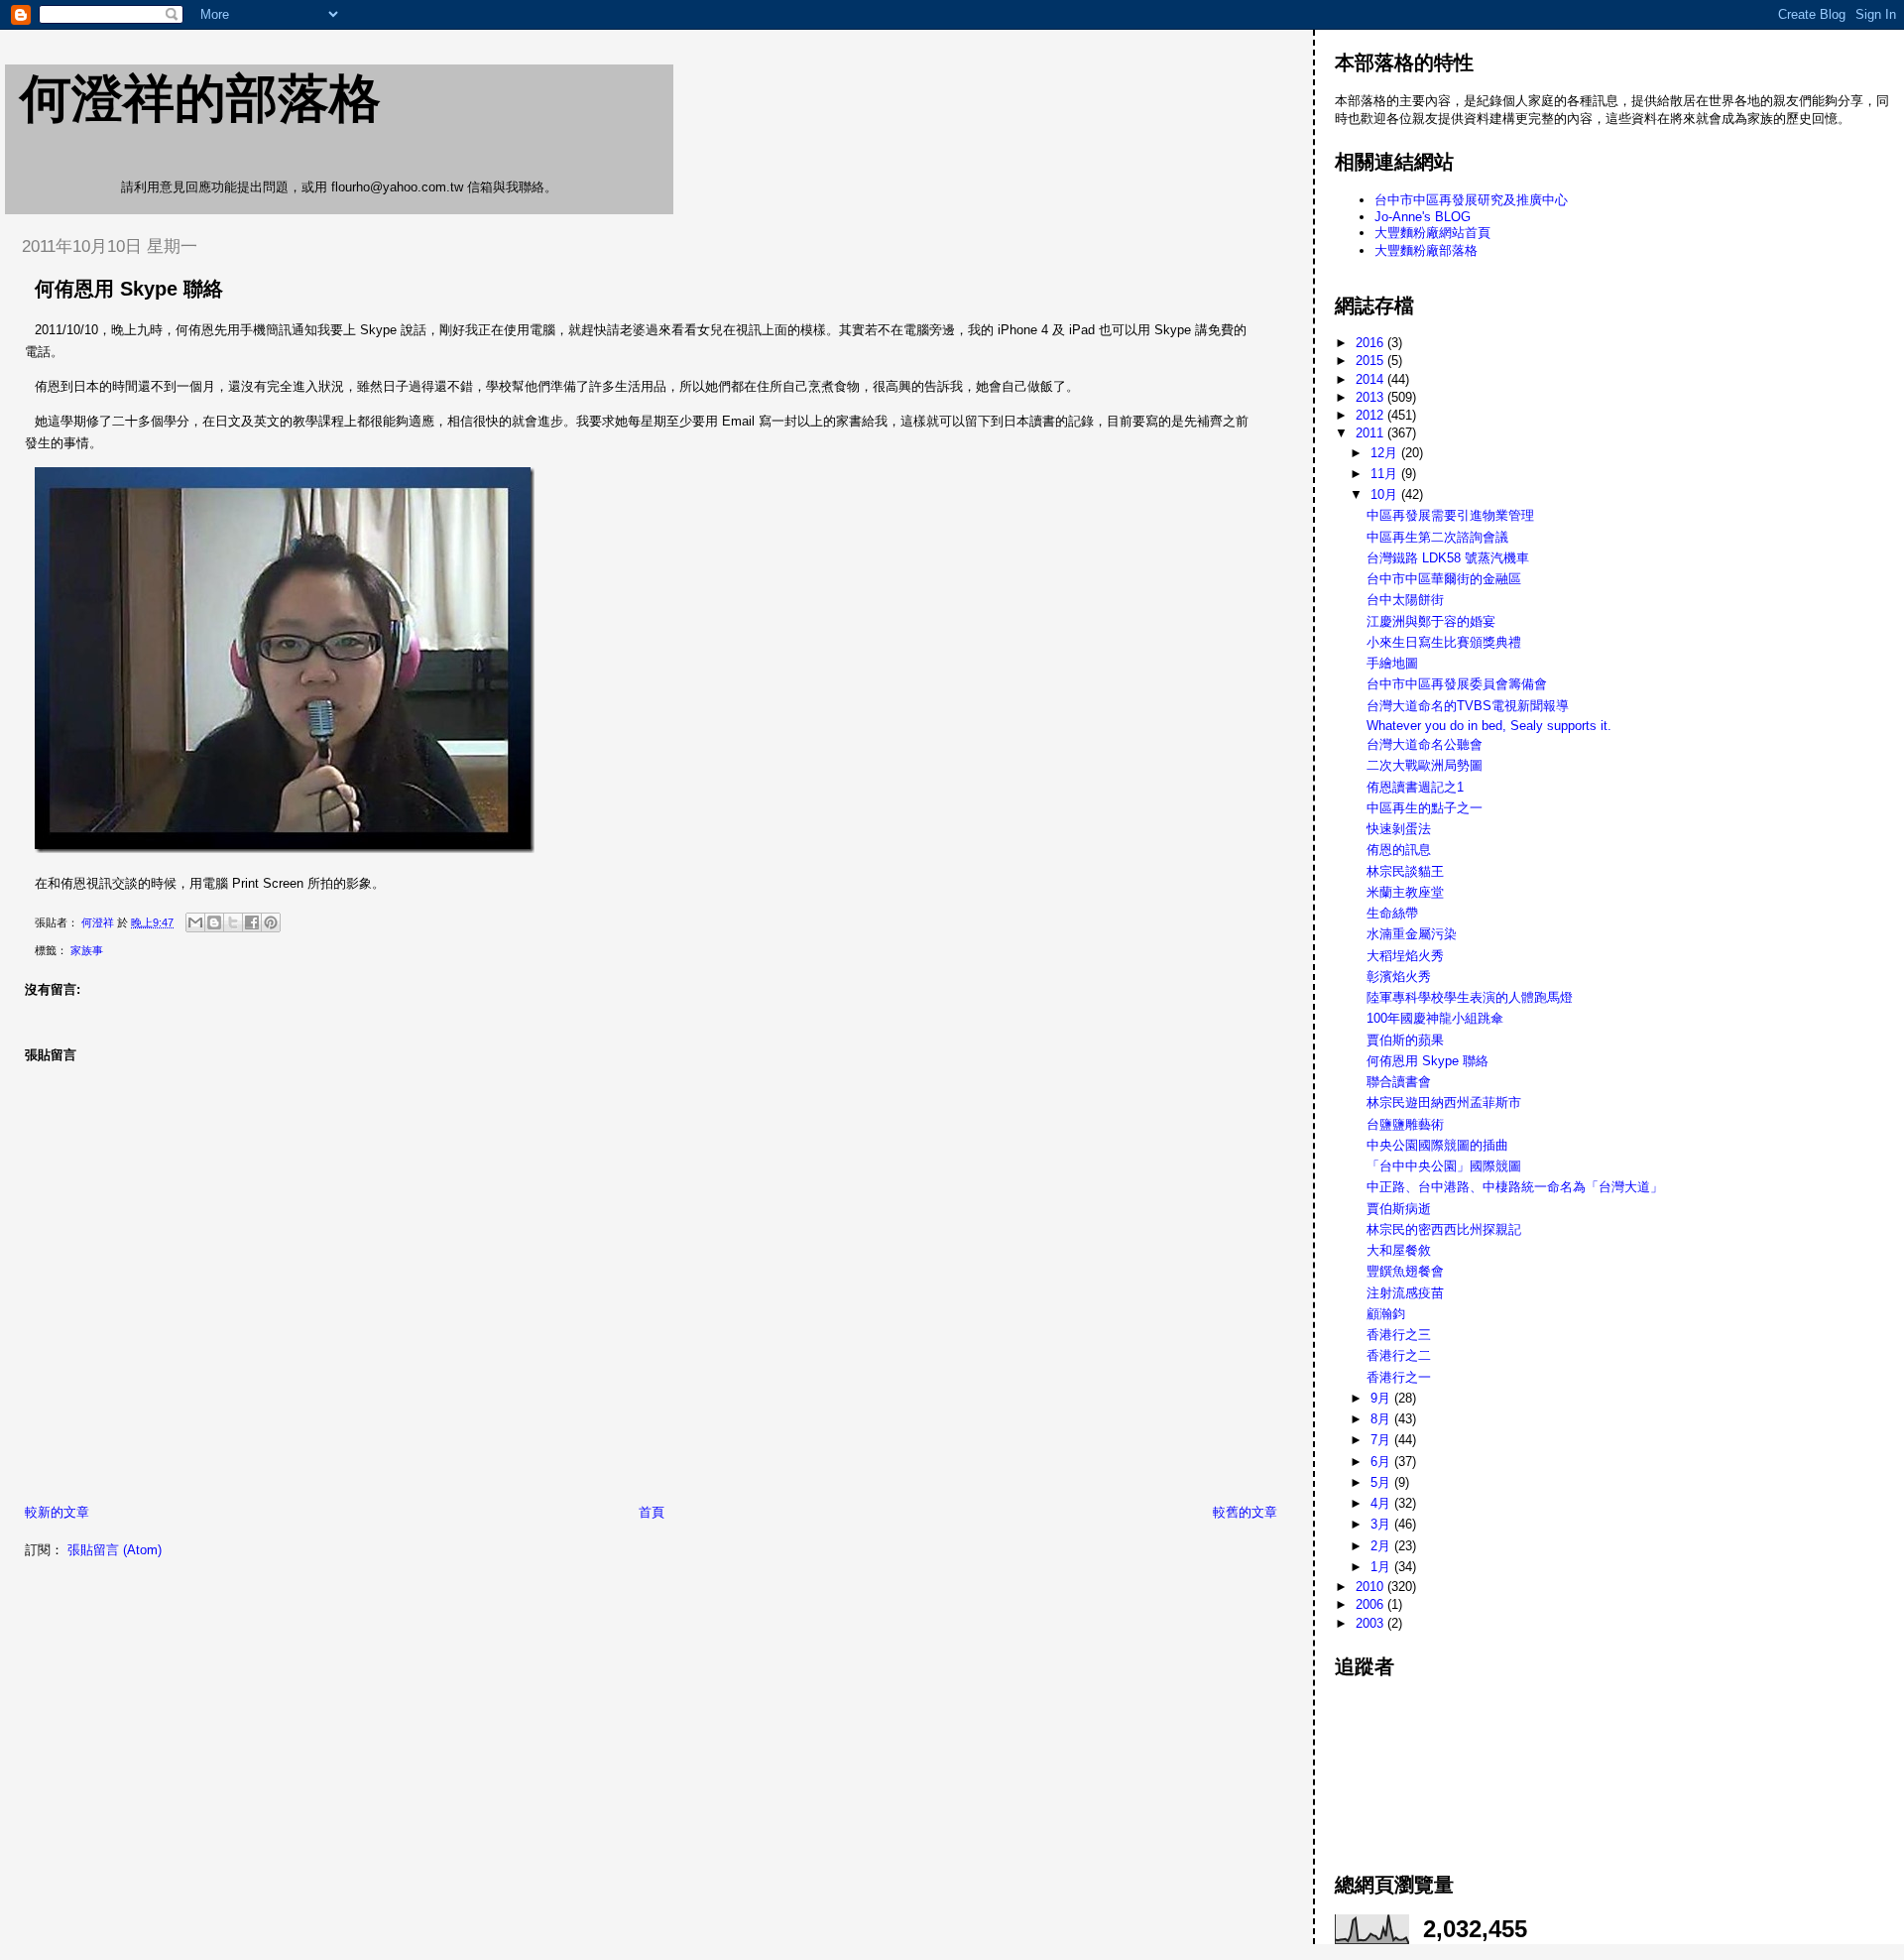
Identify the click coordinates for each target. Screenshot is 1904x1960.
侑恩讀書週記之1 (1415, 787)
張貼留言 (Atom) (115, 1550)
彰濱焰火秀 (1399, 977)
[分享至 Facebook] (252, 922)
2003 (1371, 1623)
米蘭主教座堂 (1405, 892)
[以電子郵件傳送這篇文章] (195, 922)
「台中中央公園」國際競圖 (1444, 1166)
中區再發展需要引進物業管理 (1450, 515)
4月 (1382, 1503)
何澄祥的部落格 (200, 98)
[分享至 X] (233, 922)
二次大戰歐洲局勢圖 (1425, 765)
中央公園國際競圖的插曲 (1437, 1145)
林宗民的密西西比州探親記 (1444, 1229)
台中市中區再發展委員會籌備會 (1457, 684)
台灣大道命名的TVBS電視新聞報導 (1468, 706)
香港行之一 (1399, 1377)
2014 (1371, 379)
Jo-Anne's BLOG (1423, 217)
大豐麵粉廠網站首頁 (1432, 233)
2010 (1371, 1587)
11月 (1386, 474)
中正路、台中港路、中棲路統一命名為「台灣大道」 (1515, 1187)
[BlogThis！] (214, 922)
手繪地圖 (1392, 663)
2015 (1371, 361)
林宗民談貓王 (1405, 871)
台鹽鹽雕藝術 (1405, 1124)
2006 (1371, 1604)
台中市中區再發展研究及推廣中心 (1471, 200)
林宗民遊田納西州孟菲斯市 (1444, 1102)
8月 (1382, 1419)
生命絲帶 (1392, 913)
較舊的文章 (1245, 1512)
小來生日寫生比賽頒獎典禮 (1444, 642)
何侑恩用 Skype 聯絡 (1428, 1061)
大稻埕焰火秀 (1405, 956)
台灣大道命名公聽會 (1425, 744)
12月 (1386, 453)
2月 (1382, 1546)
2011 (1371, 433)
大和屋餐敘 (1399, 1250)
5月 (1382, 1482)
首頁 (652, 1512)
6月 (1382, 1462)
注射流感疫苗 (1405, 1293)
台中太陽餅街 (1405, 600)
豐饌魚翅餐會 (1405, 1271)
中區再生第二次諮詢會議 (1437, 537)
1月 (1382, 1567)
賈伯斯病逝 (1399, 1209)
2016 (1371, 343)
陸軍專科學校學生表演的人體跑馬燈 (1470, 997)
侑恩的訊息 (1399, 850)
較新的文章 (57, 1512)
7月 (1382, 1440)
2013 (1371, 397)
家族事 (87, 950)
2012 (1371, 415)
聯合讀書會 (1399, 1082)
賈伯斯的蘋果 (1405, 1040)
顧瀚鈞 (1386, 1314)
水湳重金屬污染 (1412, 934)
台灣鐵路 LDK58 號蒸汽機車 (1448, 558)
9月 (1382, 1398)
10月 (1386, 494)
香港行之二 (1399, 1355)
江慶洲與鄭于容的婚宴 (1431, 621)
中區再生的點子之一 (1425, 808)
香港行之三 (1399, 1335)
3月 (1382, 1524)
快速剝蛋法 (1399, 829)
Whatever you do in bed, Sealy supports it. (1489, 726)
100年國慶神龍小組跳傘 (1435, 1018)
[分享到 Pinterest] (271, 922)
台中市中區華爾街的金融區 (1444, 579)
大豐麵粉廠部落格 (1426, 250)
